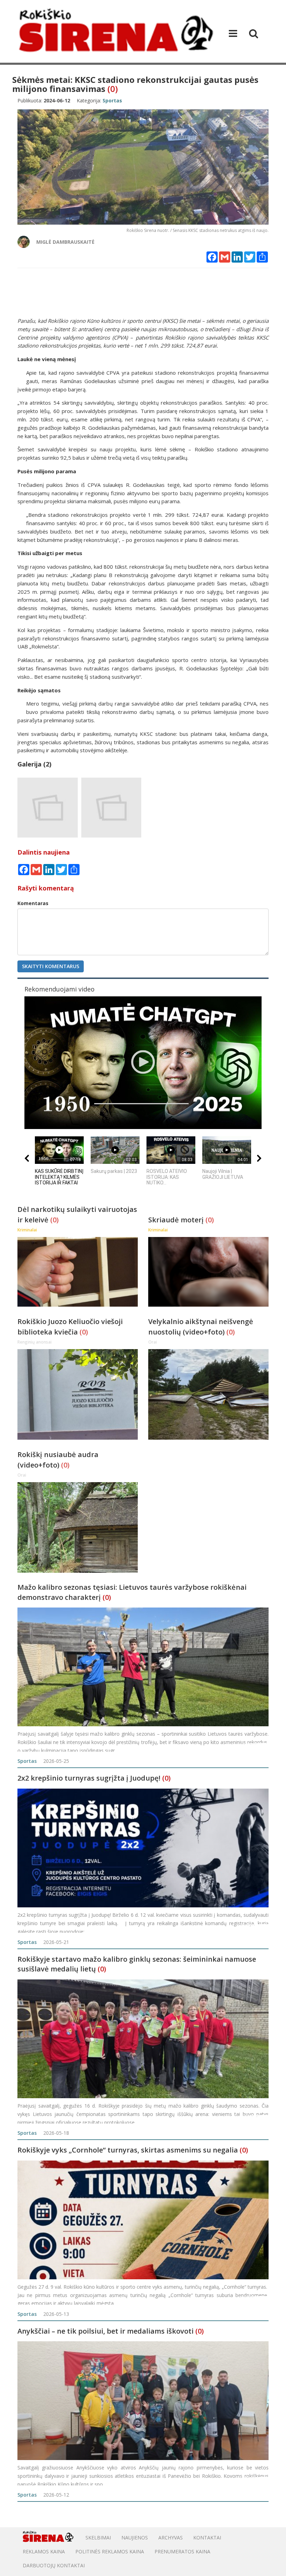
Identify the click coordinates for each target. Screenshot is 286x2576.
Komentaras (33, 903)
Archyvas (171, 2538)
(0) (113, 89)
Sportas (27, 1761)
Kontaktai (207, 2538)
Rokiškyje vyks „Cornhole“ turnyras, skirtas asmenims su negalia (128, 2150)
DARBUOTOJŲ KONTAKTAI (54, 2565)
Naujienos (135, 2538)
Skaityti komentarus (51, 966)
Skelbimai (98, 2538)
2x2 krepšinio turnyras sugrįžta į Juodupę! (89, 1778)
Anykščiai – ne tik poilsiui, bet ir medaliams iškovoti (106, 2331)
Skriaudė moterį (177, 1220)
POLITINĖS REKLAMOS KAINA (110, 2551)
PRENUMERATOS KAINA (182, 2551)
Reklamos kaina (44, 2551)
